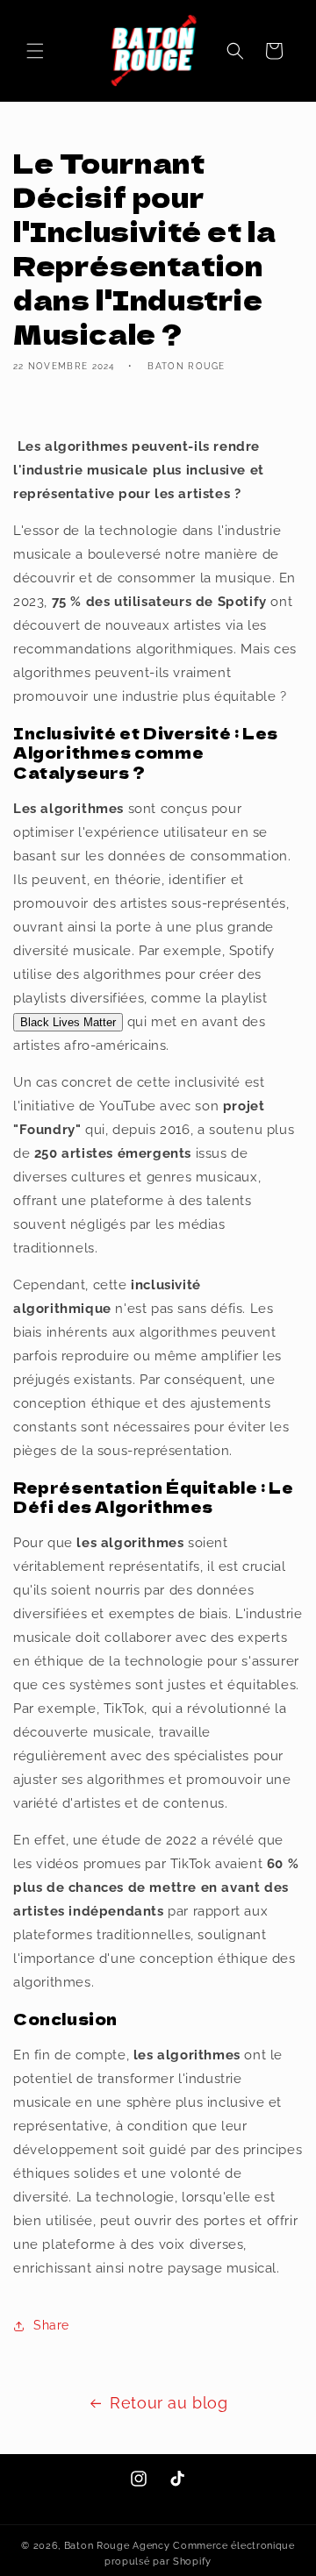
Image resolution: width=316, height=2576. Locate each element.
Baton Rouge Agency (117, 2546)
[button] (35, 51)
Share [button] (51, 2325)
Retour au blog (169, 2403)
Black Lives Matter (68, 1022)
